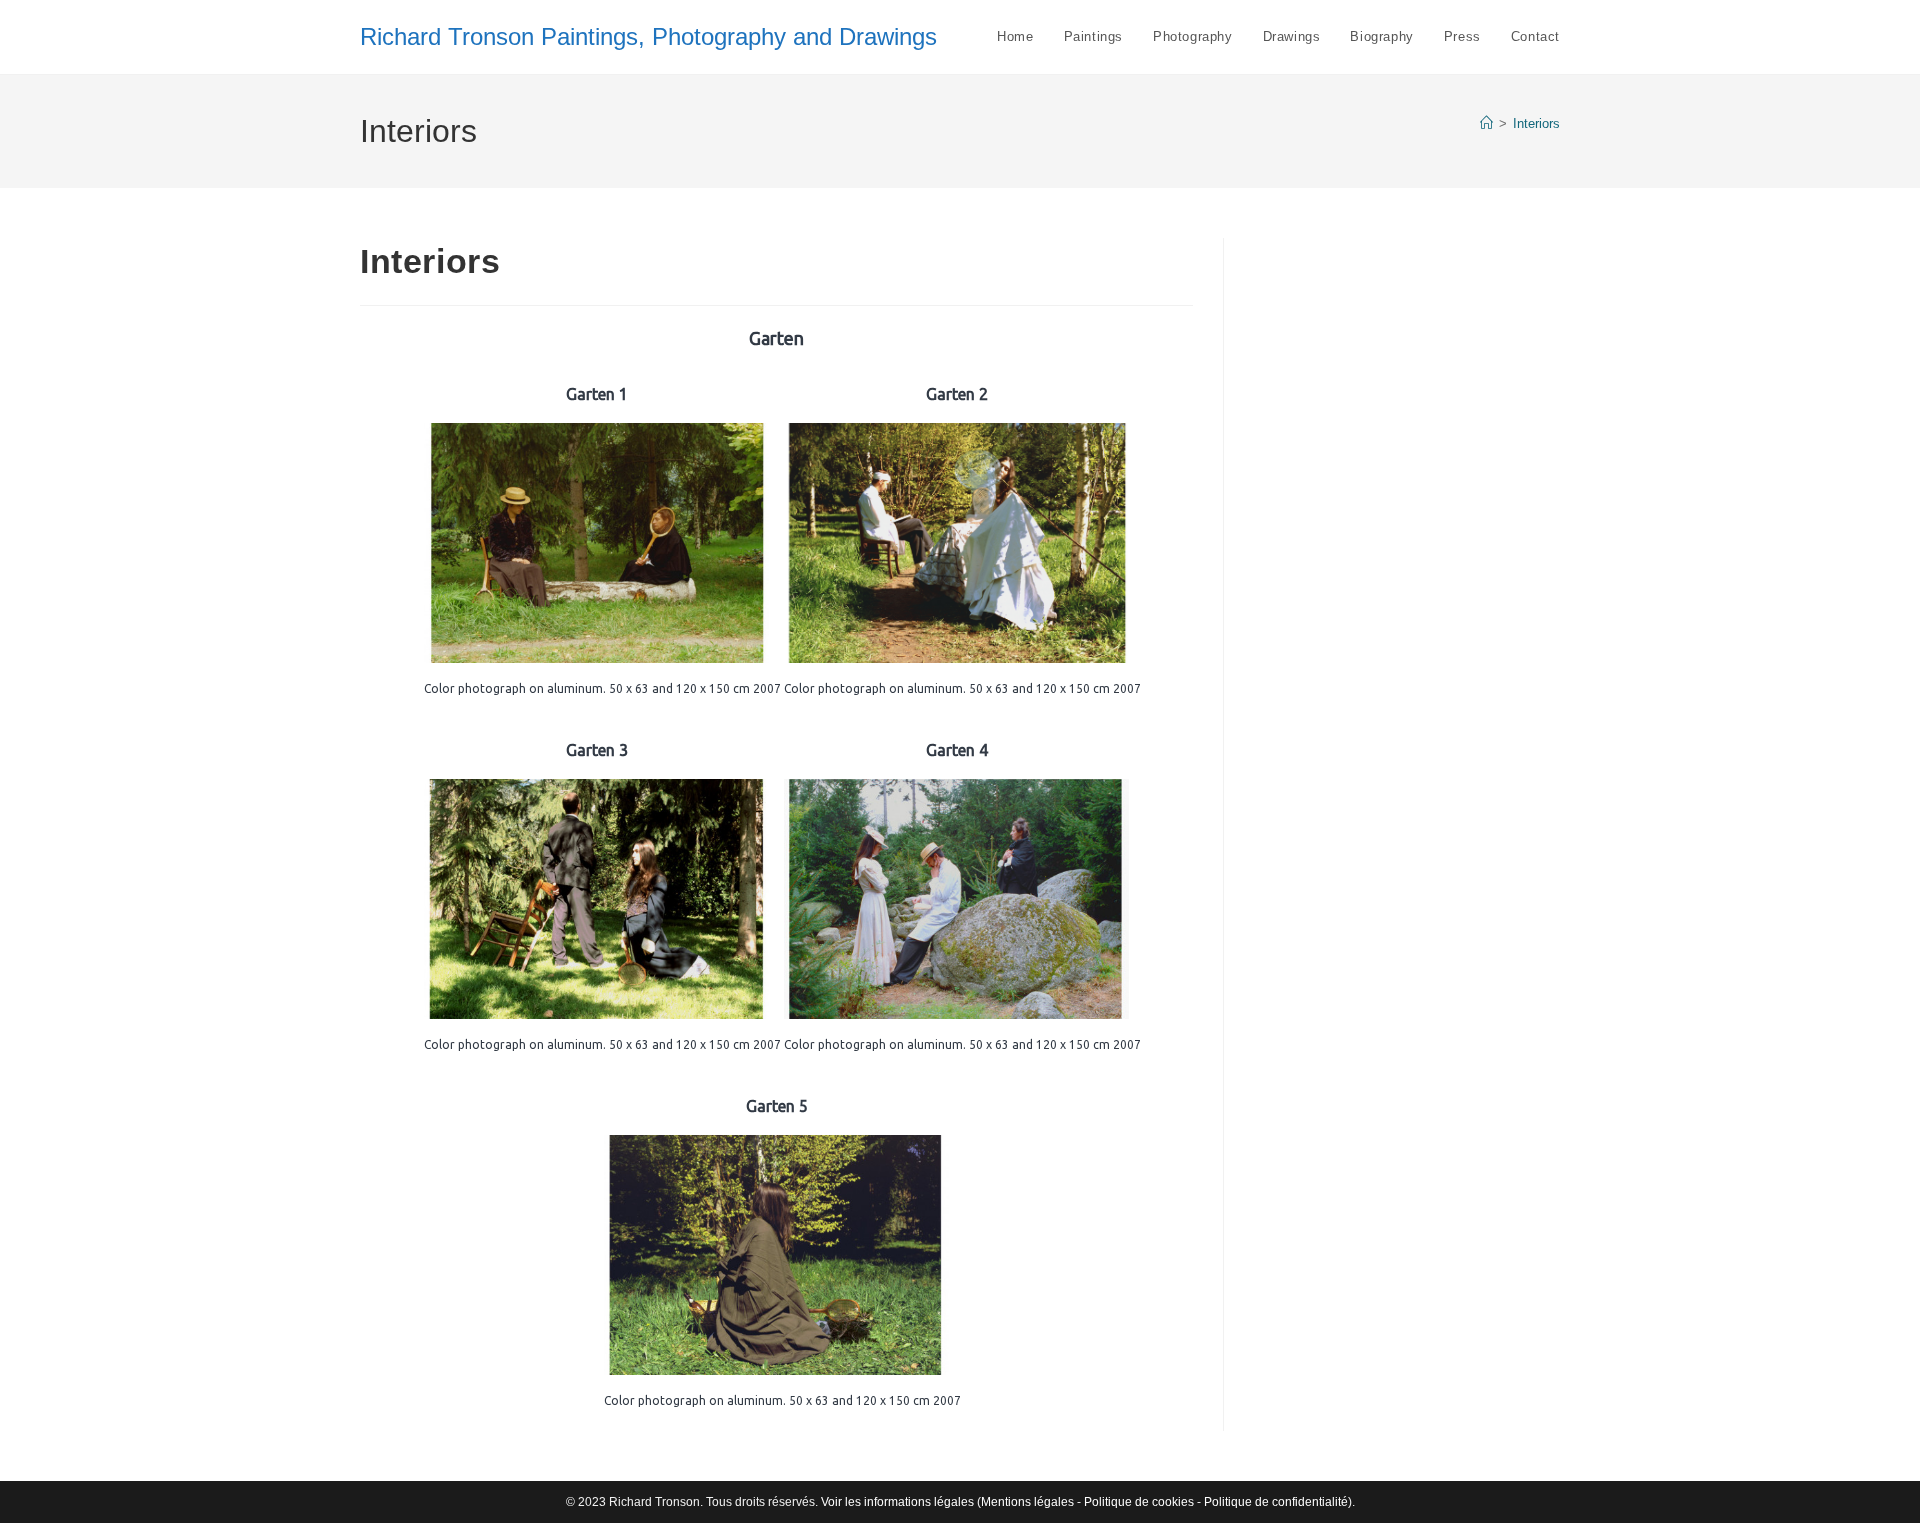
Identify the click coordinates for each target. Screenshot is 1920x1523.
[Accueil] (1486, 123)
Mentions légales (1027, 1502)
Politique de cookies (1139, 1502)
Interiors (1536, 123)
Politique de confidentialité (1276, 1502)
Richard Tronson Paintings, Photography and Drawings (648, 36)
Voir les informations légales (897, 1502)
